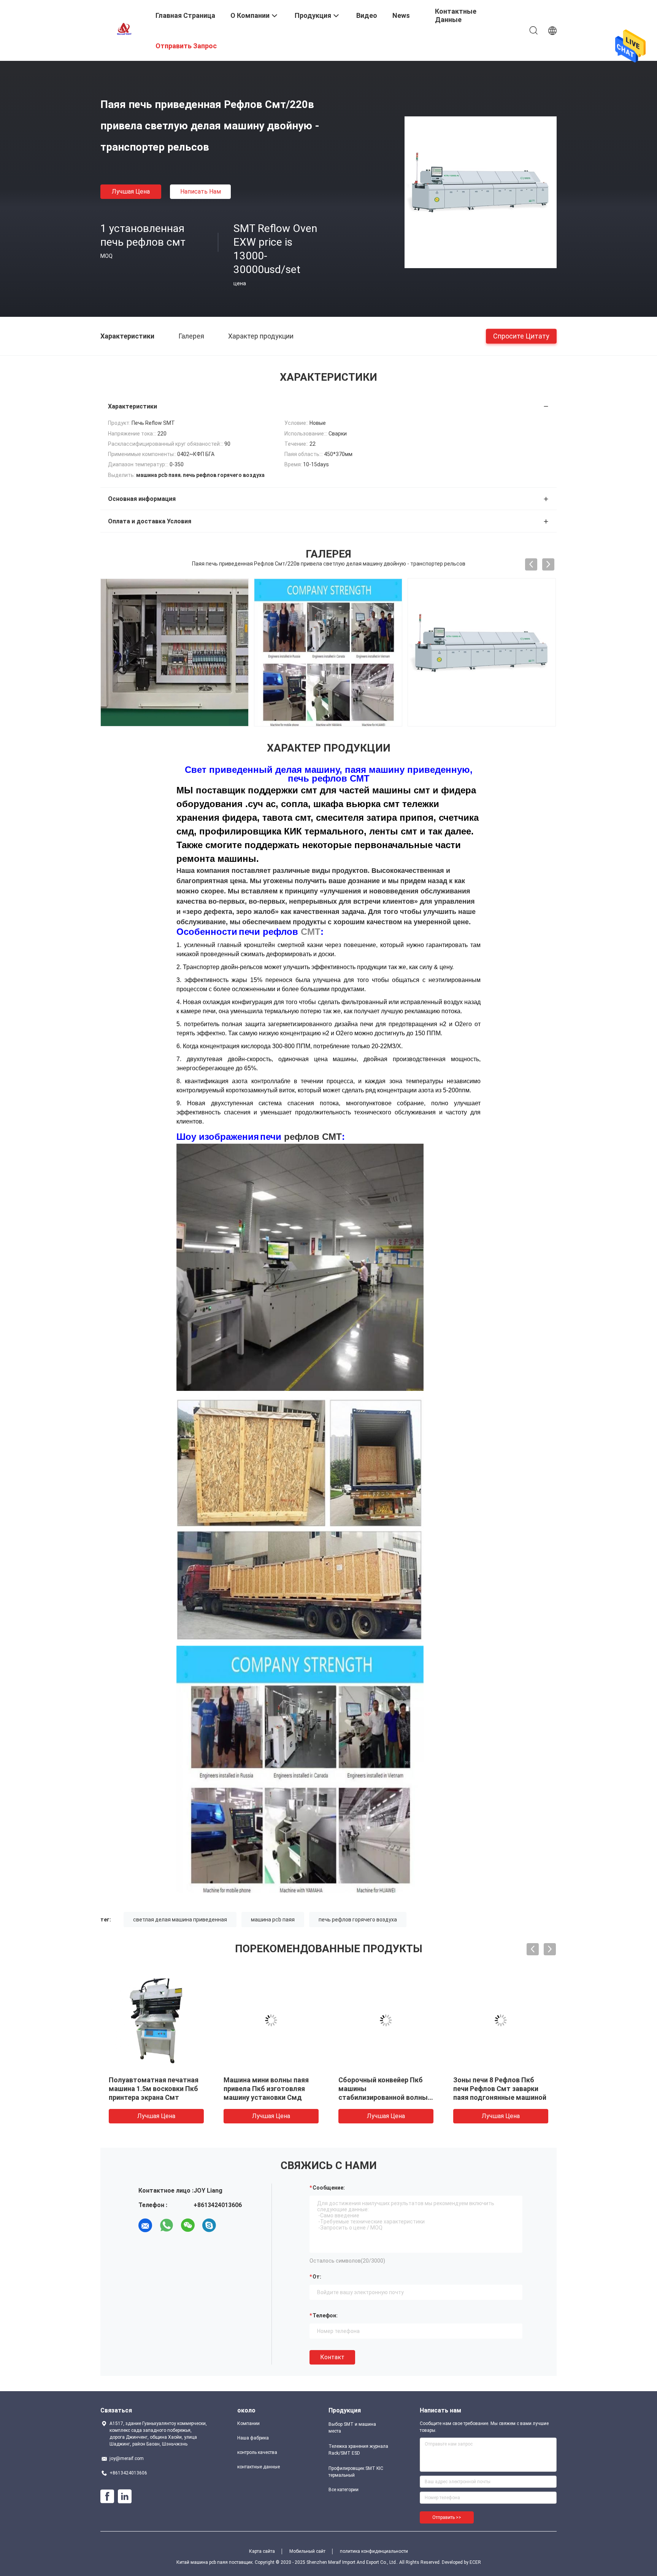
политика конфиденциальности (374, 2551)
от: (317, 2277)
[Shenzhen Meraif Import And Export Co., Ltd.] (123, 30)
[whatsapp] (167, 2225)
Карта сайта (262, 2551)
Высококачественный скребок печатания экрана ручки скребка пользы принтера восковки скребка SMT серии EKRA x (154, 2097)
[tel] (230, 2225)
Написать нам (201, 191)
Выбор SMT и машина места (352, 2428)
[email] (145, 2225)
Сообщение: (329, 2188)
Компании (248, 2423)
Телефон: (325, 2315)
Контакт (332, 2357)
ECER (475, 2562)
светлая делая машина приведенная (180, 1920)
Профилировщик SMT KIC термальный (356, 2472)
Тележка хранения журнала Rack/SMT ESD (358, 2450)
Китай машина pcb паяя (202, 2562)
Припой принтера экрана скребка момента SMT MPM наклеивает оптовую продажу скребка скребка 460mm (500, 2097)
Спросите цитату (521, 336)
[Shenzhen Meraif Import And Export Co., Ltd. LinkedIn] (125, 2497)
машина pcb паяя (273, 1920)
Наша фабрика (253, 2438)
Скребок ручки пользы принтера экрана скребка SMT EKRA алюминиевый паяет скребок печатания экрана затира (381, 2097)
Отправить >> (447, 2517)
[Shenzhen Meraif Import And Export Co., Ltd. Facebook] (107, 2497)
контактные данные (259, 2467)
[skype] (209, 2225)
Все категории (344, 2490)
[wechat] (188, 2225)
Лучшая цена (131, 191)
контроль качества (257, 2452)
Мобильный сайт (307, 2551)
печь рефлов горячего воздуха (358, 1920)
